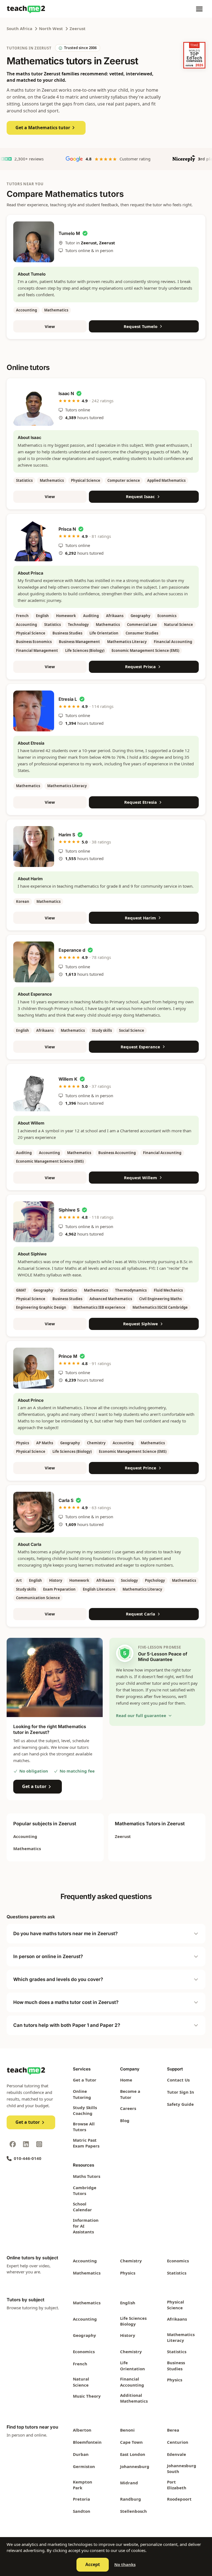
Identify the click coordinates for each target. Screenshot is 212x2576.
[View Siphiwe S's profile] (34, 1222)
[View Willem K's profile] (34, 1091)
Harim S (67, 835)
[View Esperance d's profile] (34, 962)
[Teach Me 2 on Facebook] (13, 2144)
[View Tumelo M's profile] (34, 242)
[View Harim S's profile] (34, 847)
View (50, 326)
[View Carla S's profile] (34, 1512)
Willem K (68, 1079)
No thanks (125, 2564)
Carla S (66, 1500)
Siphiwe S (69, 1210)
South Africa (19, 28)
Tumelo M (69, 233)
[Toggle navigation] (199, 9)
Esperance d (72, 950)
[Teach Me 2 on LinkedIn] (26, 2144)
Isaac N (66, 393)
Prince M (68, 1356)
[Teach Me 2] (26, 9)
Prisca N (67, 529)
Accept (93, 2564)
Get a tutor (34, 1786)
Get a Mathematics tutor (43, 128)
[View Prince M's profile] (34, 1368)
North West (51, 28)
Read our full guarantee (141, 1715)
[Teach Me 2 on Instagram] (39, 2144)
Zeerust (78, 28)
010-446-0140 (28, 2158)
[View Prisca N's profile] (34, 541)
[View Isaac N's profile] (34, 405)
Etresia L (68, 699)
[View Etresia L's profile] (34, 711)
